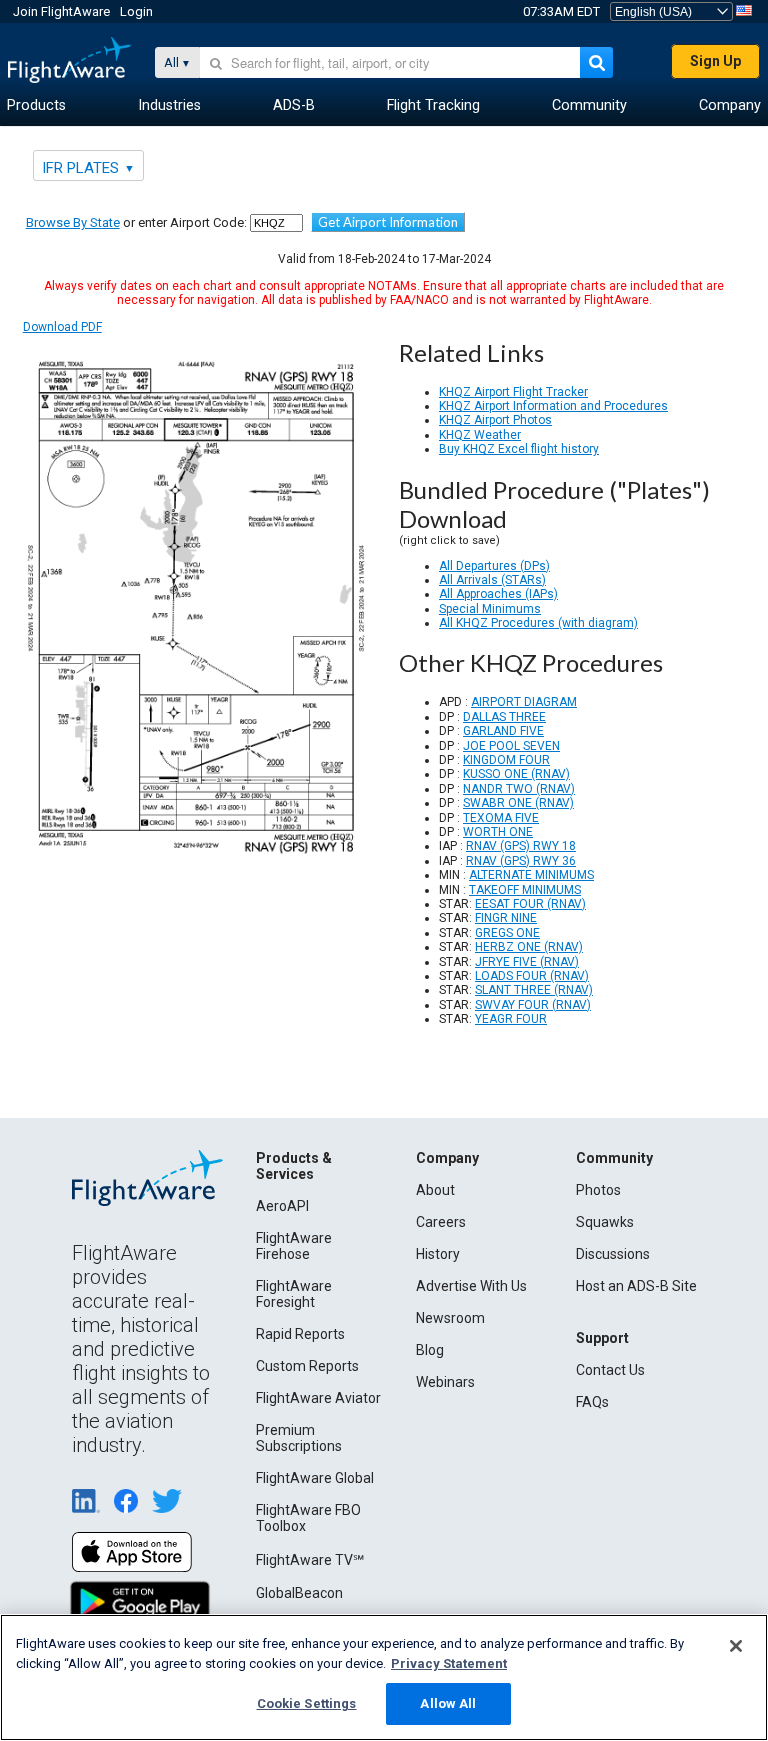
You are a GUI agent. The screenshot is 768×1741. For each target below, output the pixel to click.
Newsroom (450, 1318)
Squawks (605, 1222)
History (438, 1254)
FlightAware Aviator (318, 1398)
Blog (430, 1350)
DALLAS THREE (504, 717)
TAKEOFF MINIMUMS (525, 890)
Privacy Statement (449, 1663)
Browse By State (73, 222)
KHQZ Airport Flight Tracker (513, 392)
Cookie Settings (307, 1703)
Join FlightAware (61, 11)
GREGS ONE (507, 933)
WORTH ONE (498, 832)
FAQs (592, 1402)
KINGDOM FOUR (506, 760)
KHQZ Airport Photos (495, 420)
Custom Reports (307, 1366)
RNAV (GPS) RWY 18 (521, 846)
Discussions (613, 1254)
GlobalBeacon (299, 1593)
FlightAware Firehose (294, 1246)
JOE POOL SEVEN (511, 746)
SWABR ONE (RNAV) (518, 803)
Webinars (445, 1382)
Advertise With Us (471, 1286)
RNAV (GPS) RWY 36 (521, 861)
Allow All (448, 1703)
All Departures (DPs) (494, 566)
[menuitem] (36, 106)
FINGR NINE (506, 918)
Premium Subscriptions (299, 1438)
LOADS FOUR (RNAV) (532, 976)
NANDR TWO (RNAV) (519, 789)
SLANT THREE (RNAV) (534, 990)
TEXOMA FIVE (501, 818)
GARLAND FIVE (503, 731)
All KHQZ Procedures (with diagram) (538, 623)
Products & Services (294, 1166)
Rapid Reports (300, 1334)
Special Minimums (490, 609)
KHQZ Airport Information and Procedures (553, 406)
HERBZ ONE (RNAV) (529, 947)
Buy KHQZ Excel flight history (519, 449)
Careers (441, 1222)
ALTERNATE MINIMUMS (531, 875)
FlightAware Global (315, 1478)
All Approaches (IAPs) (498, 594)
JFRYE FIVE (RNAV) (527, 962)
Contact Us (610, 1370)
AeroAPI (282, 1206)
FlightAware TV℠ (310, 1560)
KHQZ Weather (480, 435)
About (435, 1190)
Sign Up (715, 61)
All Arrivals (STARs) (492, 580)
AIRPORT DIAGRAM (524, 702)
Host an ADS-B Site (636, 1286)
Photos (598, 1190)
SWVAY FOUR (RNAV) (533, 1005)
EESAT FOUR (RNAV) (530, 904)
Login (136, 11)
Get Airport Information (388, 222)
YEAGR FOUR (511, 1019)
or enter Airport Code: (136, 222)
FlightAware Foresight (294, 1294)
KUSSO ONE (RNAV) (516, 774)
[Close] (736, 1646)
